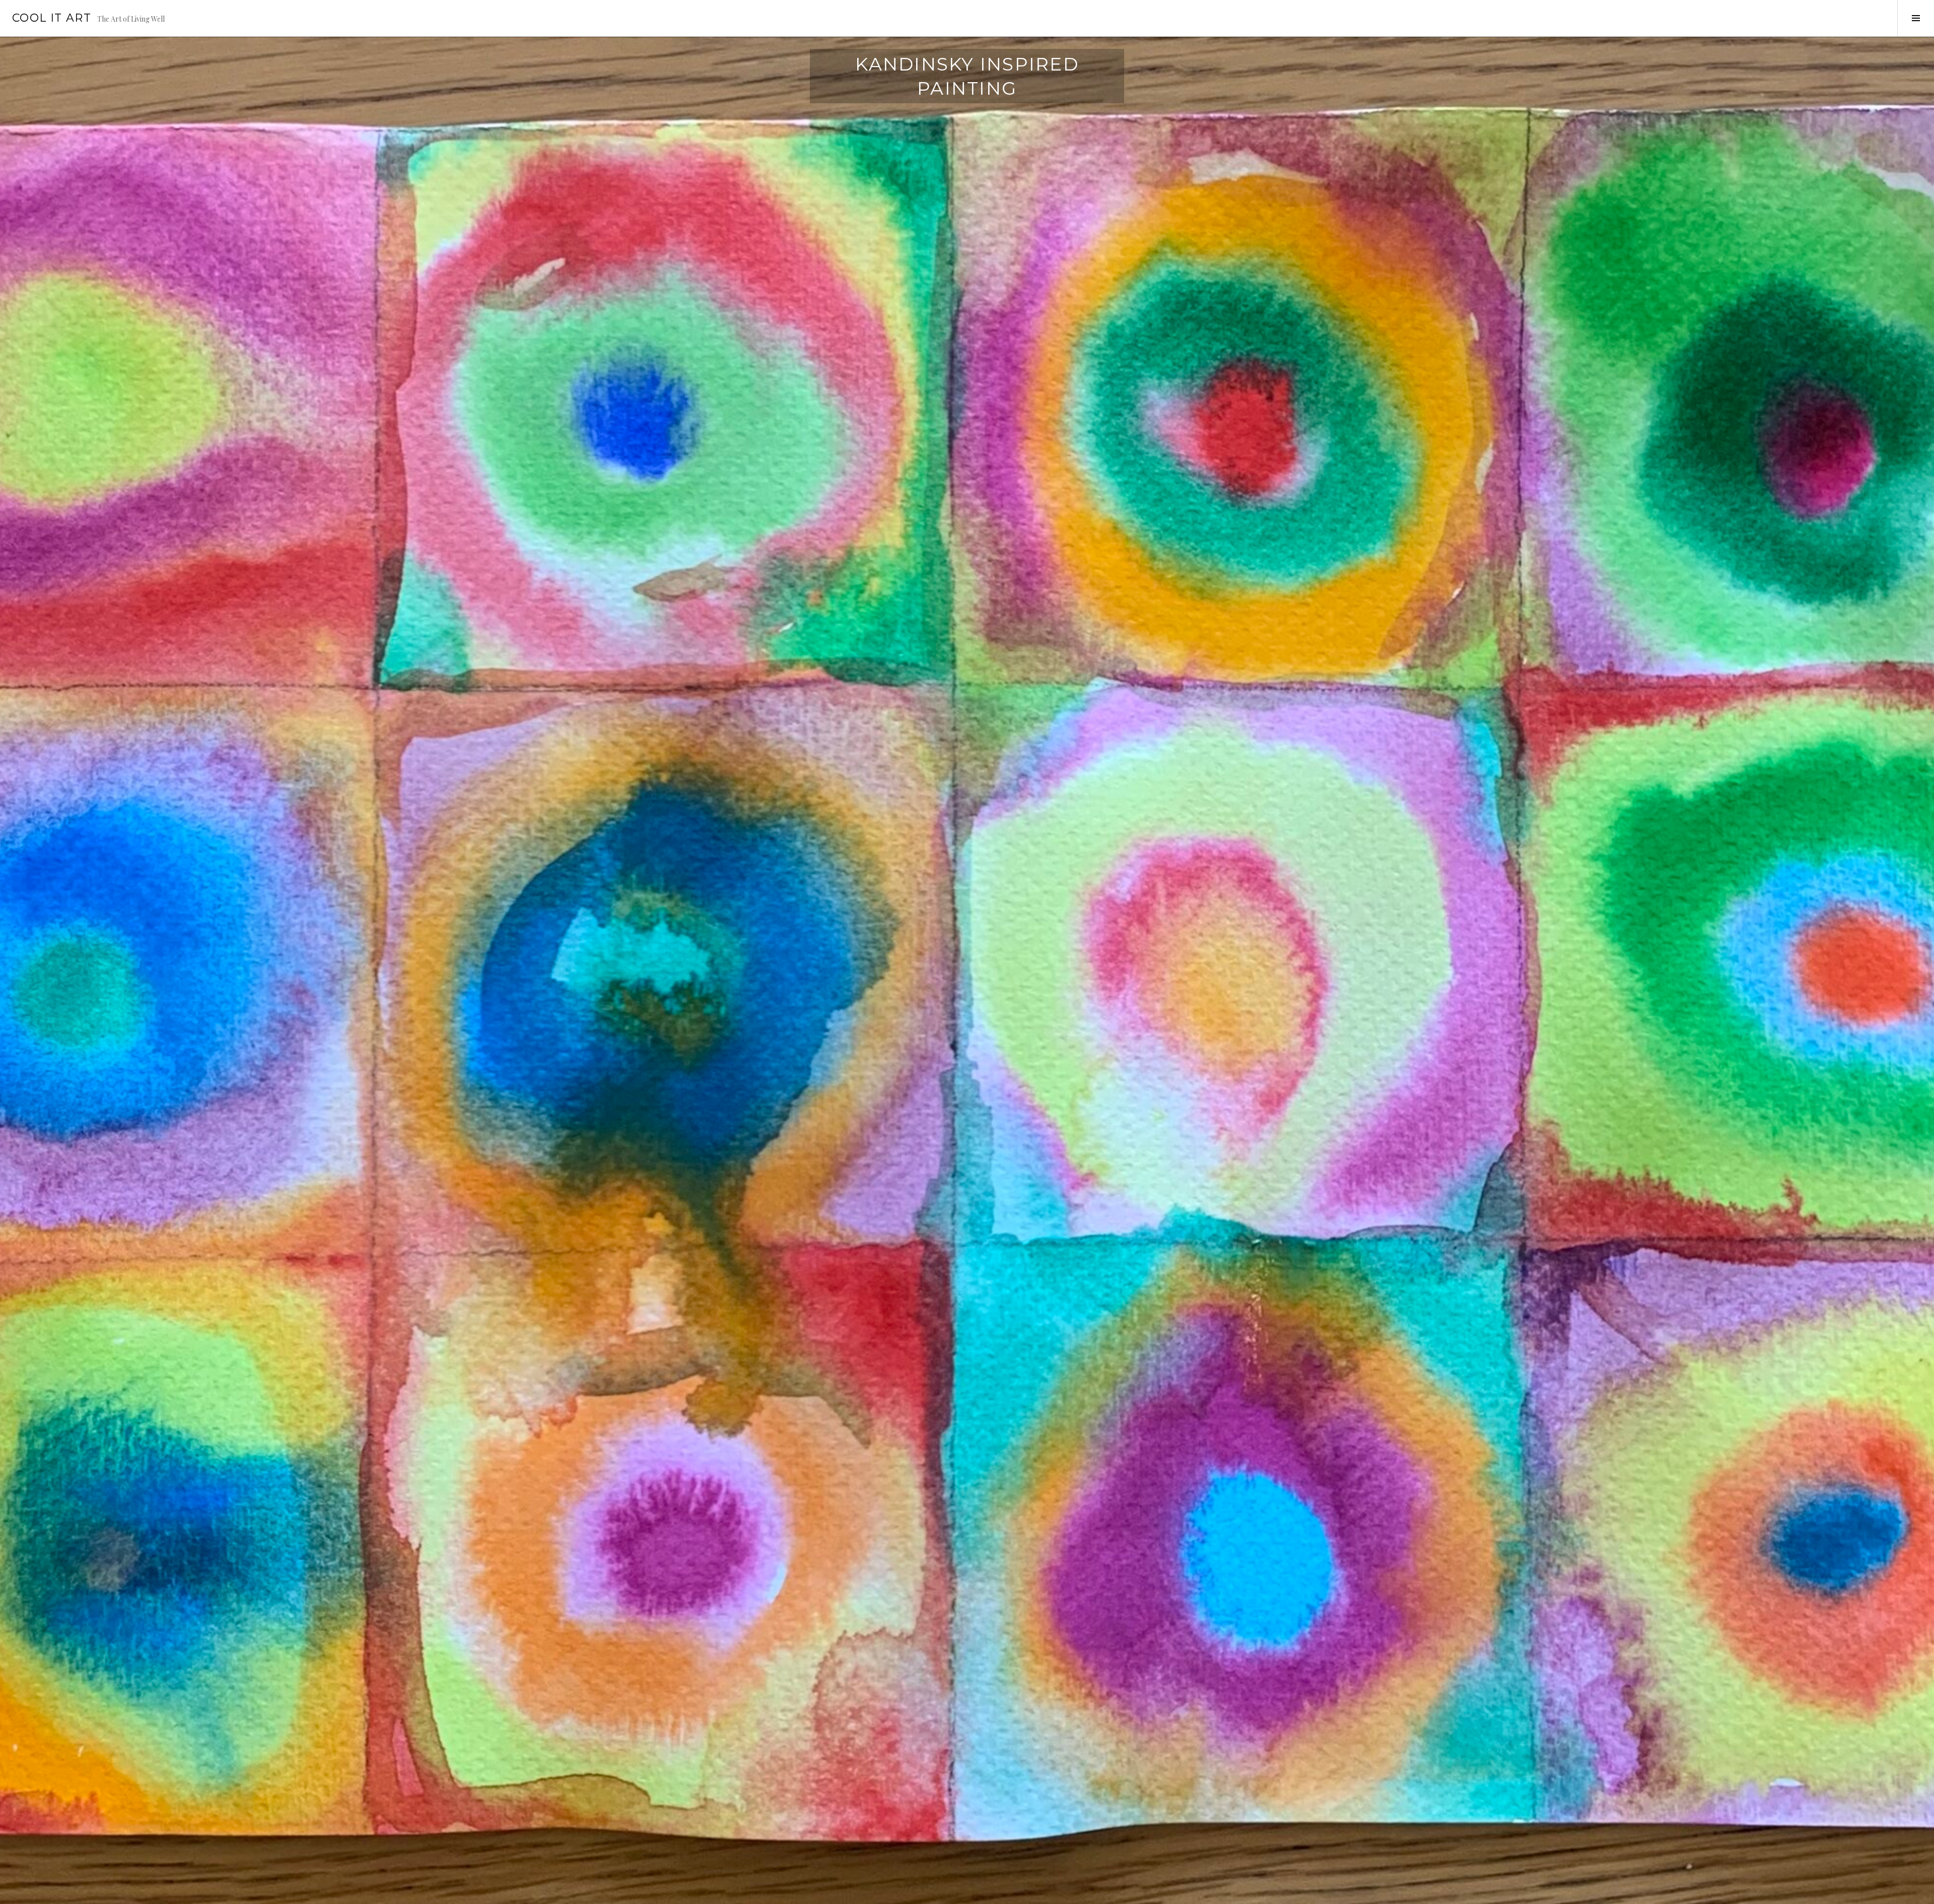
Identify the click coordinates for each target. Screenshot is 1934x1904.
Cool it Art (52, 18)
